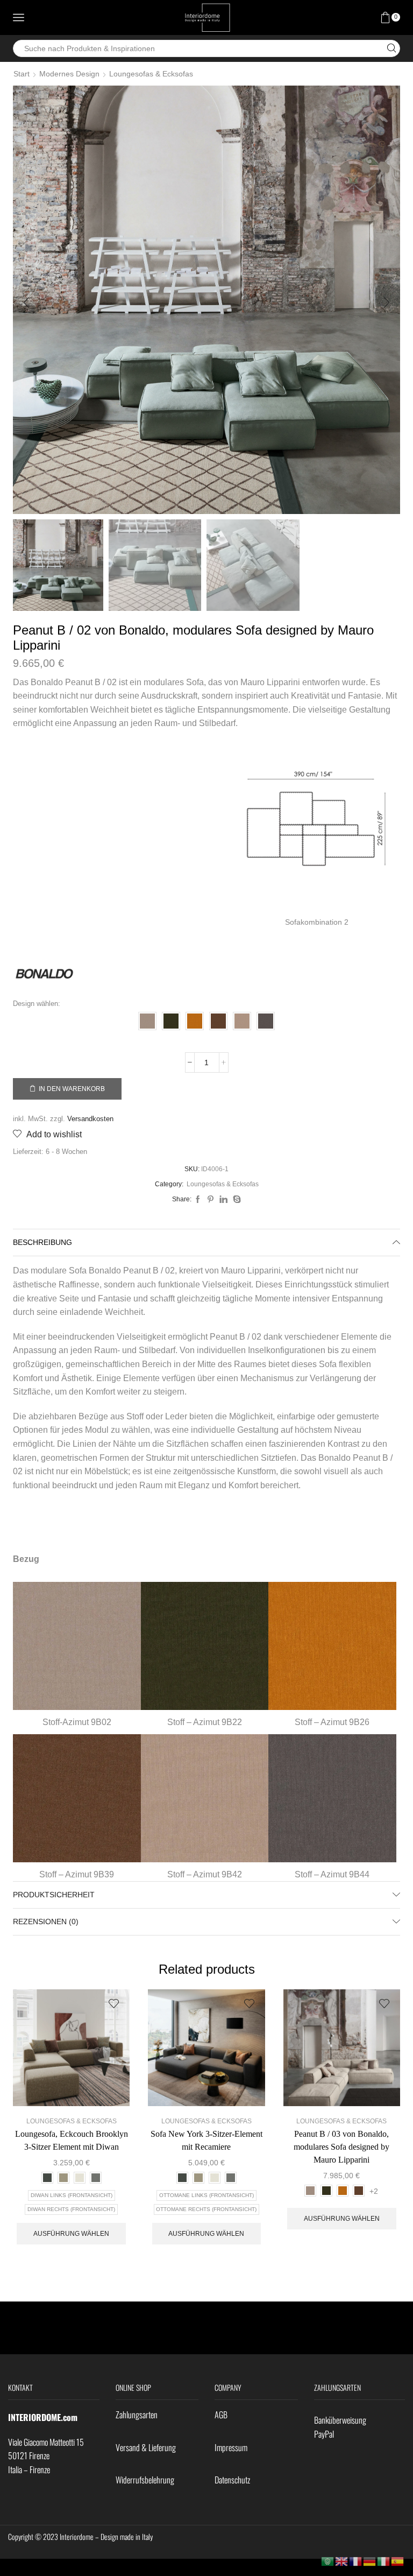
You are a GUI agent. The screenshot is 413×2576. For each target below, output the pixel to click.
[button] (26, 302)
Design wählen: (37, 1004)
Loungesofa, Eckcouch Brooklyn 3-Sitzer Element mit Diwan (72, 2140)
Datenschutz (232, 2480)
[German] (370, 2561)
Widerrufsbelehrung (145, 2480)
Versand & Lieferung (146, 2447)
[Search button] (391, 48)
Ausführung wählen (71, 2234)
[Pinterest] (211, 1200)
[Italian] (384, 2561)
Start (22, 74)
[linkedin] (223, 1200)
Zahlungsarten (137, 2415)
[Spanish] (398, 2561)
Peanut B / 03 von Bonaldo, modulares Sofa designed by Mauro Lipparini (341, 2147)
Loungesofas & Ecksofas (151, 74)
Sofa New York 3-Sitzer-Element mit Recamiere (206, 2140)
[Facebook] (198, 1200)
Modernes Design (69, 74)
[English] (342, 2561)
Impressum (231, 2447)
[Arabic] (328, 2561)
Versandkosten (90, 1119)
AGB (221, 2415)
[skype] (236, 1200)
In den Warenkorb (72, 1089)
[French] (356, 2561)
